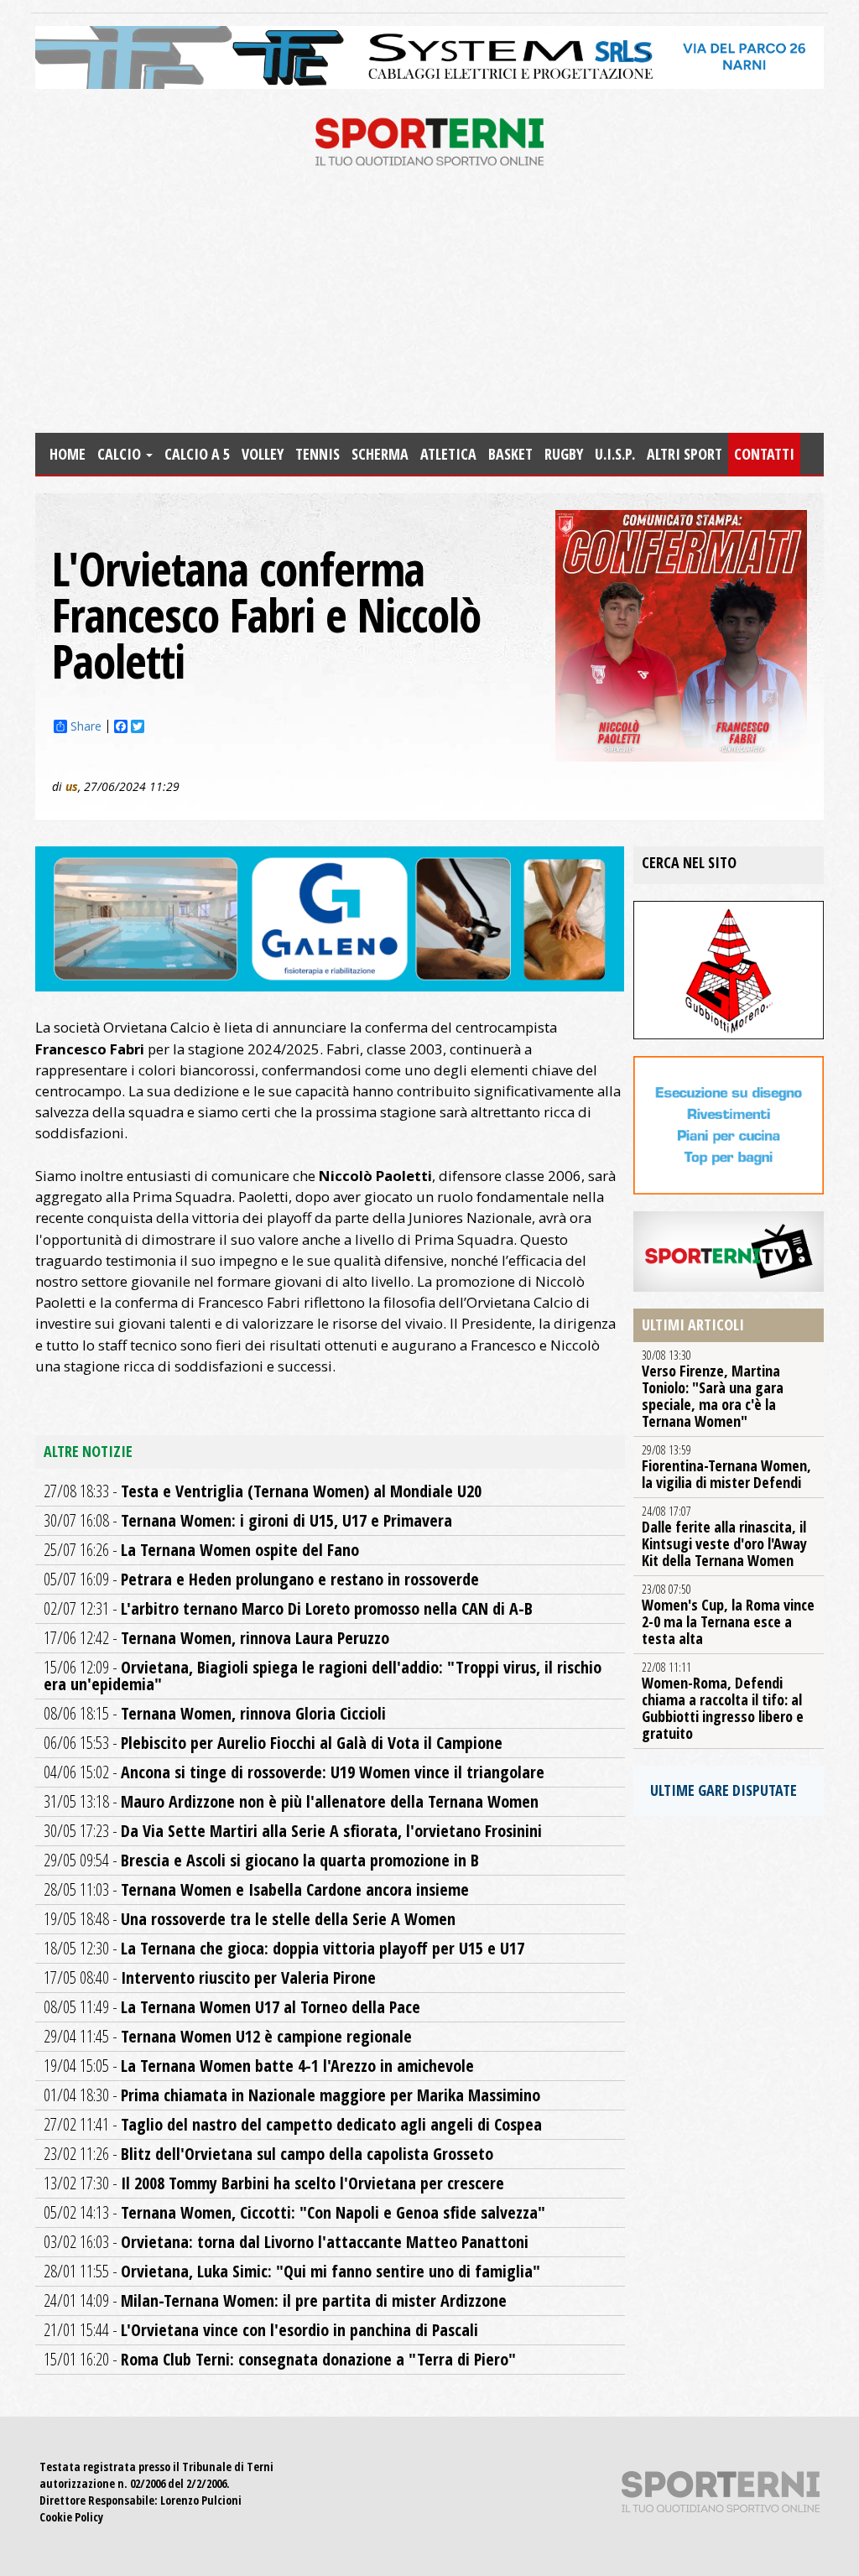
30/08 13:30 (713, 1389)
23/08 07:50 (728, 1615)
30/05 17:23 (293, 1831)
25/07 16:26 (201, 1550)
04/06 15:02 (294, 1772)
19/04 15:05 (259, 2066)
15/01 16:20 (280, 2359)
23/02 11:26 (268, 2154)
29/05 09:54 (261, 1860)
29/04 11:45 (228, 2036)
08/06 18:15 (215, 1713)
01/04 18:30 (292, 2095)
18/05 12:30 (284, 1948)
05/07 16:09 (261, 1579)
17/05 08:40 (210, 1978)
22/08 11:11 (723, 1701)
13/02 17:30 (274, 2183)
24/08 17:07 (724, 1537)
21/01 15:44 (261, 2330)
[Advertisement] (429, 307)
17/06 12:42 (216, 1638)
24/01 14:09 (275, 2300)
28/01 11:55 (292, 2271)
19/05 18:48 (250, 1919)
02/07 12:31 (288, 1608)
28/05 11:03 (256, 1889)
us (72, 786)
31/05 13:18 (291, 1801)
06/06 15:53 (273, 1743)
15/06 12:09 (323, 1676)
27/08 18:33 (263, 1491)
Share (86, 726)
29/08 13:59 (726, 1467)
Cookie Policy (71, 2517)
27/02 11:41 (293, 2124)
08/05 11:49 (232, 2007)
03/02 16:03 (286, 2242)
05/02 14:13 (294, 2212)
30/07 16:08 (248, 1520)
